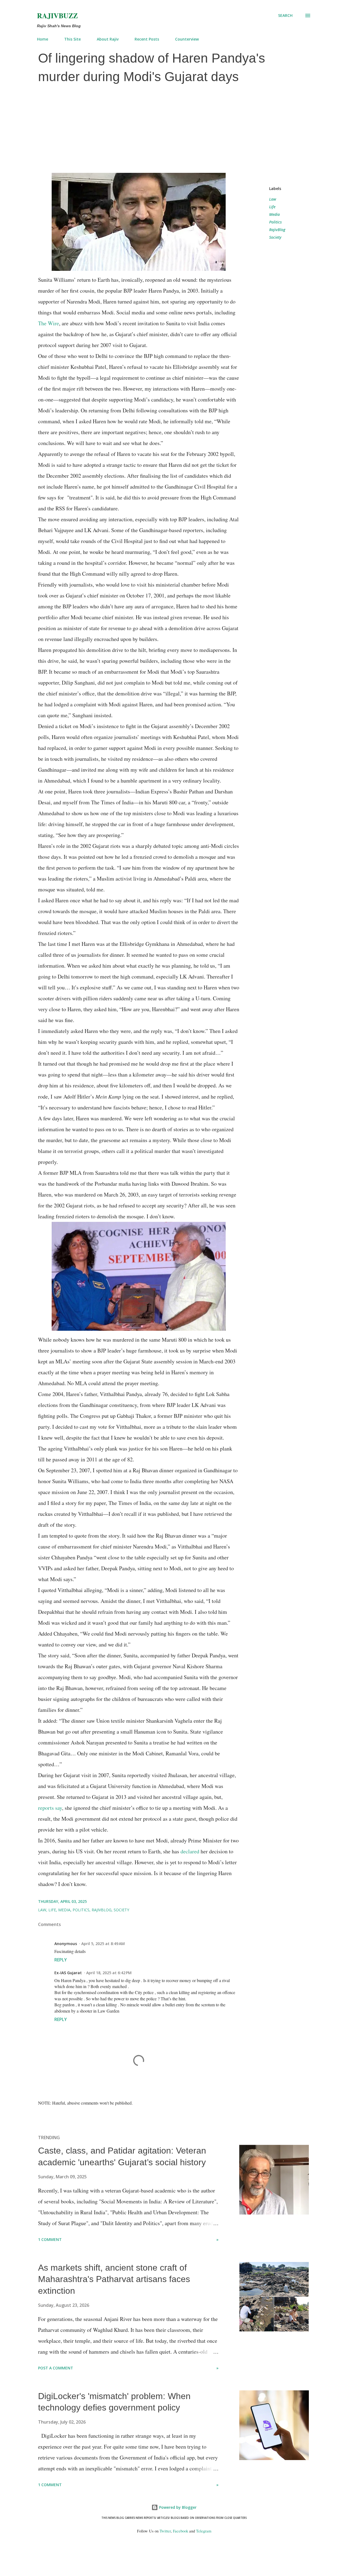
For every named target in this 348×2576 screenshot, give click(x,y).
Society (275, 237)
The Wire (49, 323)
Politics (275, 222)
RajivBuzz (57, 16)
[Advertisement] (174, 129)
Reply (61, 1960)
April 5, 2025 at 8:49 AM (103, 1944)
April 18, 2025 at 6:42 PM (109, 1973)
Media (274, 214)
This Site (72, 39)
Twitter (165, 2531)
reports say (50, 1808)
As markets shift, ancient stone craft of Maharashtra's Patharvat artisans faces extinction (114, 2279)
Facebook (181, 2531)
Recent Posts (147, 39)
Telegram (204, 2531)
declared (190, 1851)
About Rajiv (108, 39)
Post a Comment (56, 2368)
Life (272, 207)
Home (43, 39)
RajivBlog (277, 230)
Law (273, 199)
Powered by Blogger (177, 2507)
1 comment (50, 2239)
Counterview (187, 39)
